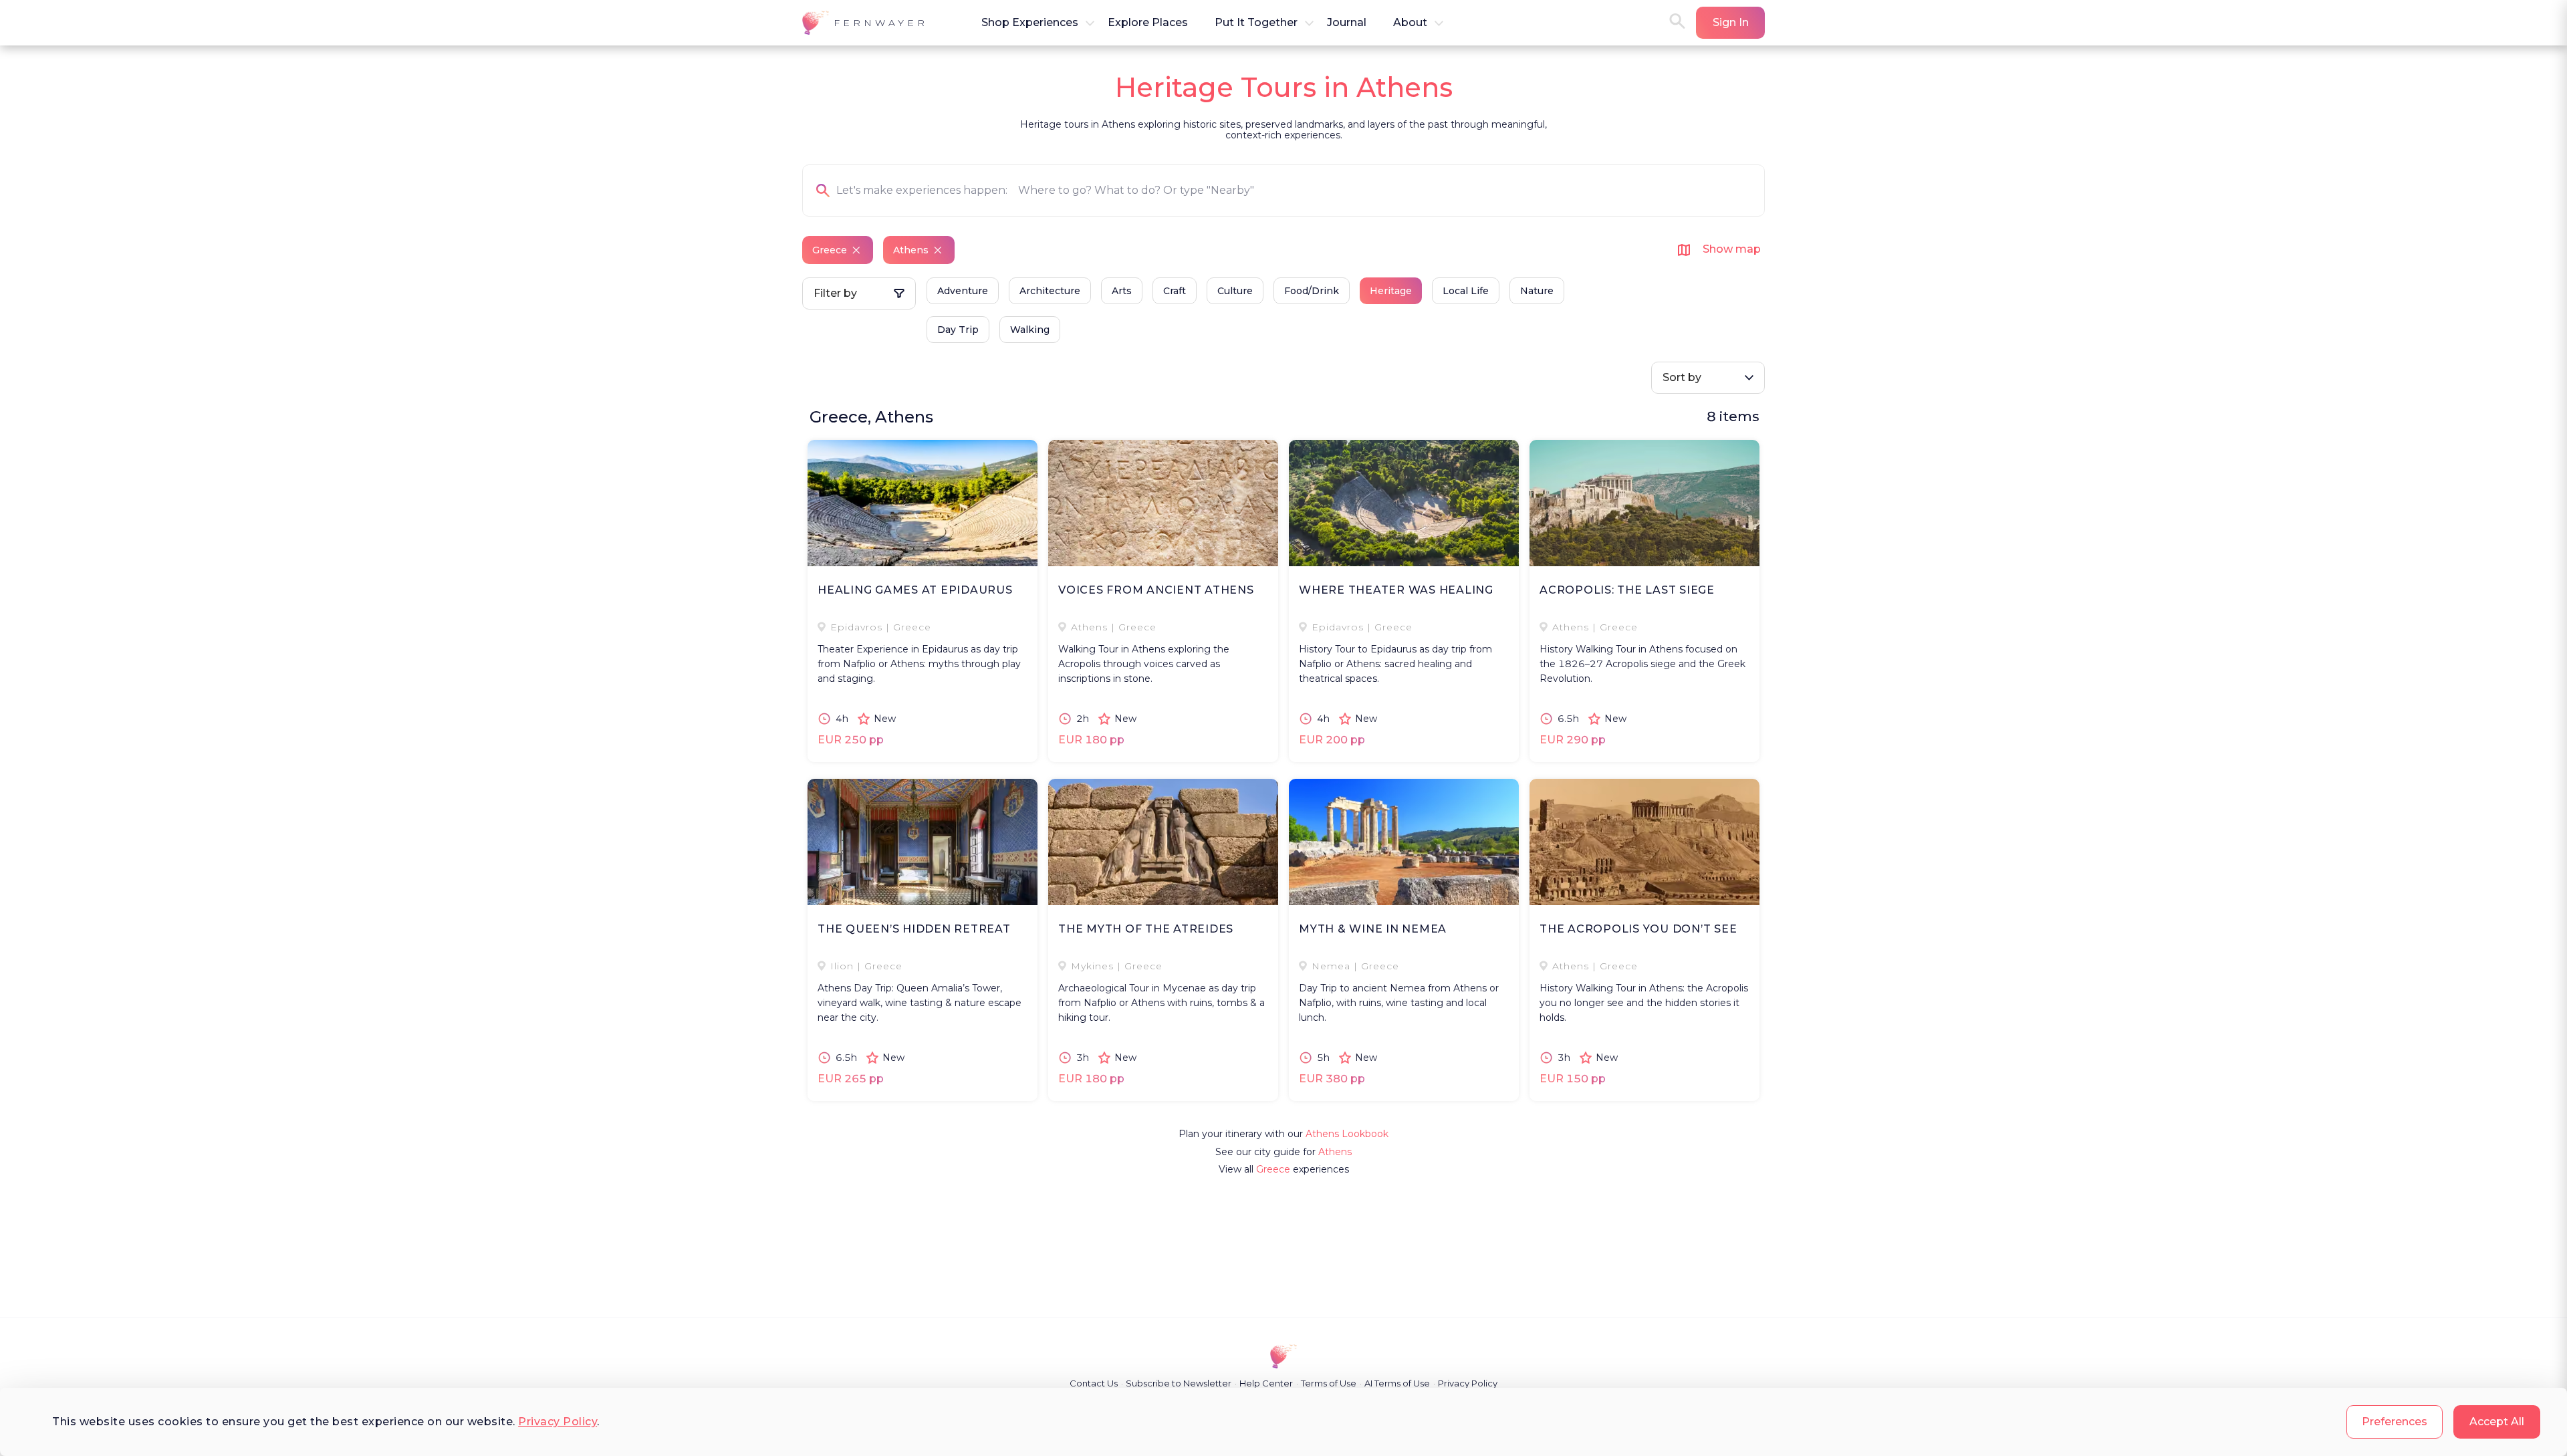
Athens (1335, 1152)
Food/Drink (1312, 291)
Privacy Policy (558, 1422)
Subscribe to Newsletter (1179, 1383)
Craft (1175, 291)
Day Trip (958, 330)
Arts (1122, 291)
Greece (1273, 1169)
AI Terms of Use (1397, 1383)
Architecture (1050, 291)
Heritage (1391, 291)
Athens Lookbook (1347, 1134)
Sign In (1731, 22)
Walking (1030, 330)
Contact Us (1094, 1383)
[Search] (1677, 22)
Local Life (1466, 291)
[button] (865, 23)
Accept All (2497, 1422)
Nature (1537, 291)
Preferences (2395, 1422)
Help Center (1266, 1383)
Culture (1235, 291)
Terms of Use (1329, 1383)
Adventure (963, 291)
